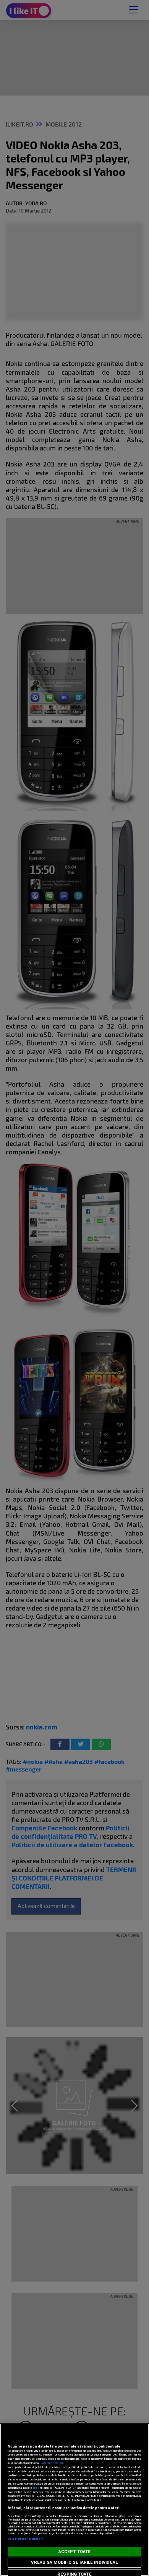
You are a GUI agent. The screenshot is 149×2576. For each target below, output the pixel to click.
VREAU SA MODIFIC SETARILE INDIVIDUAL (74, 2562)
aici (35, 2488)
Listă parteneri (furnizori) (25, 2539)
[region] (74, 2500)
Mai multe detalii (52, 2463)
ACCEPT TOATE (74, 2552)
